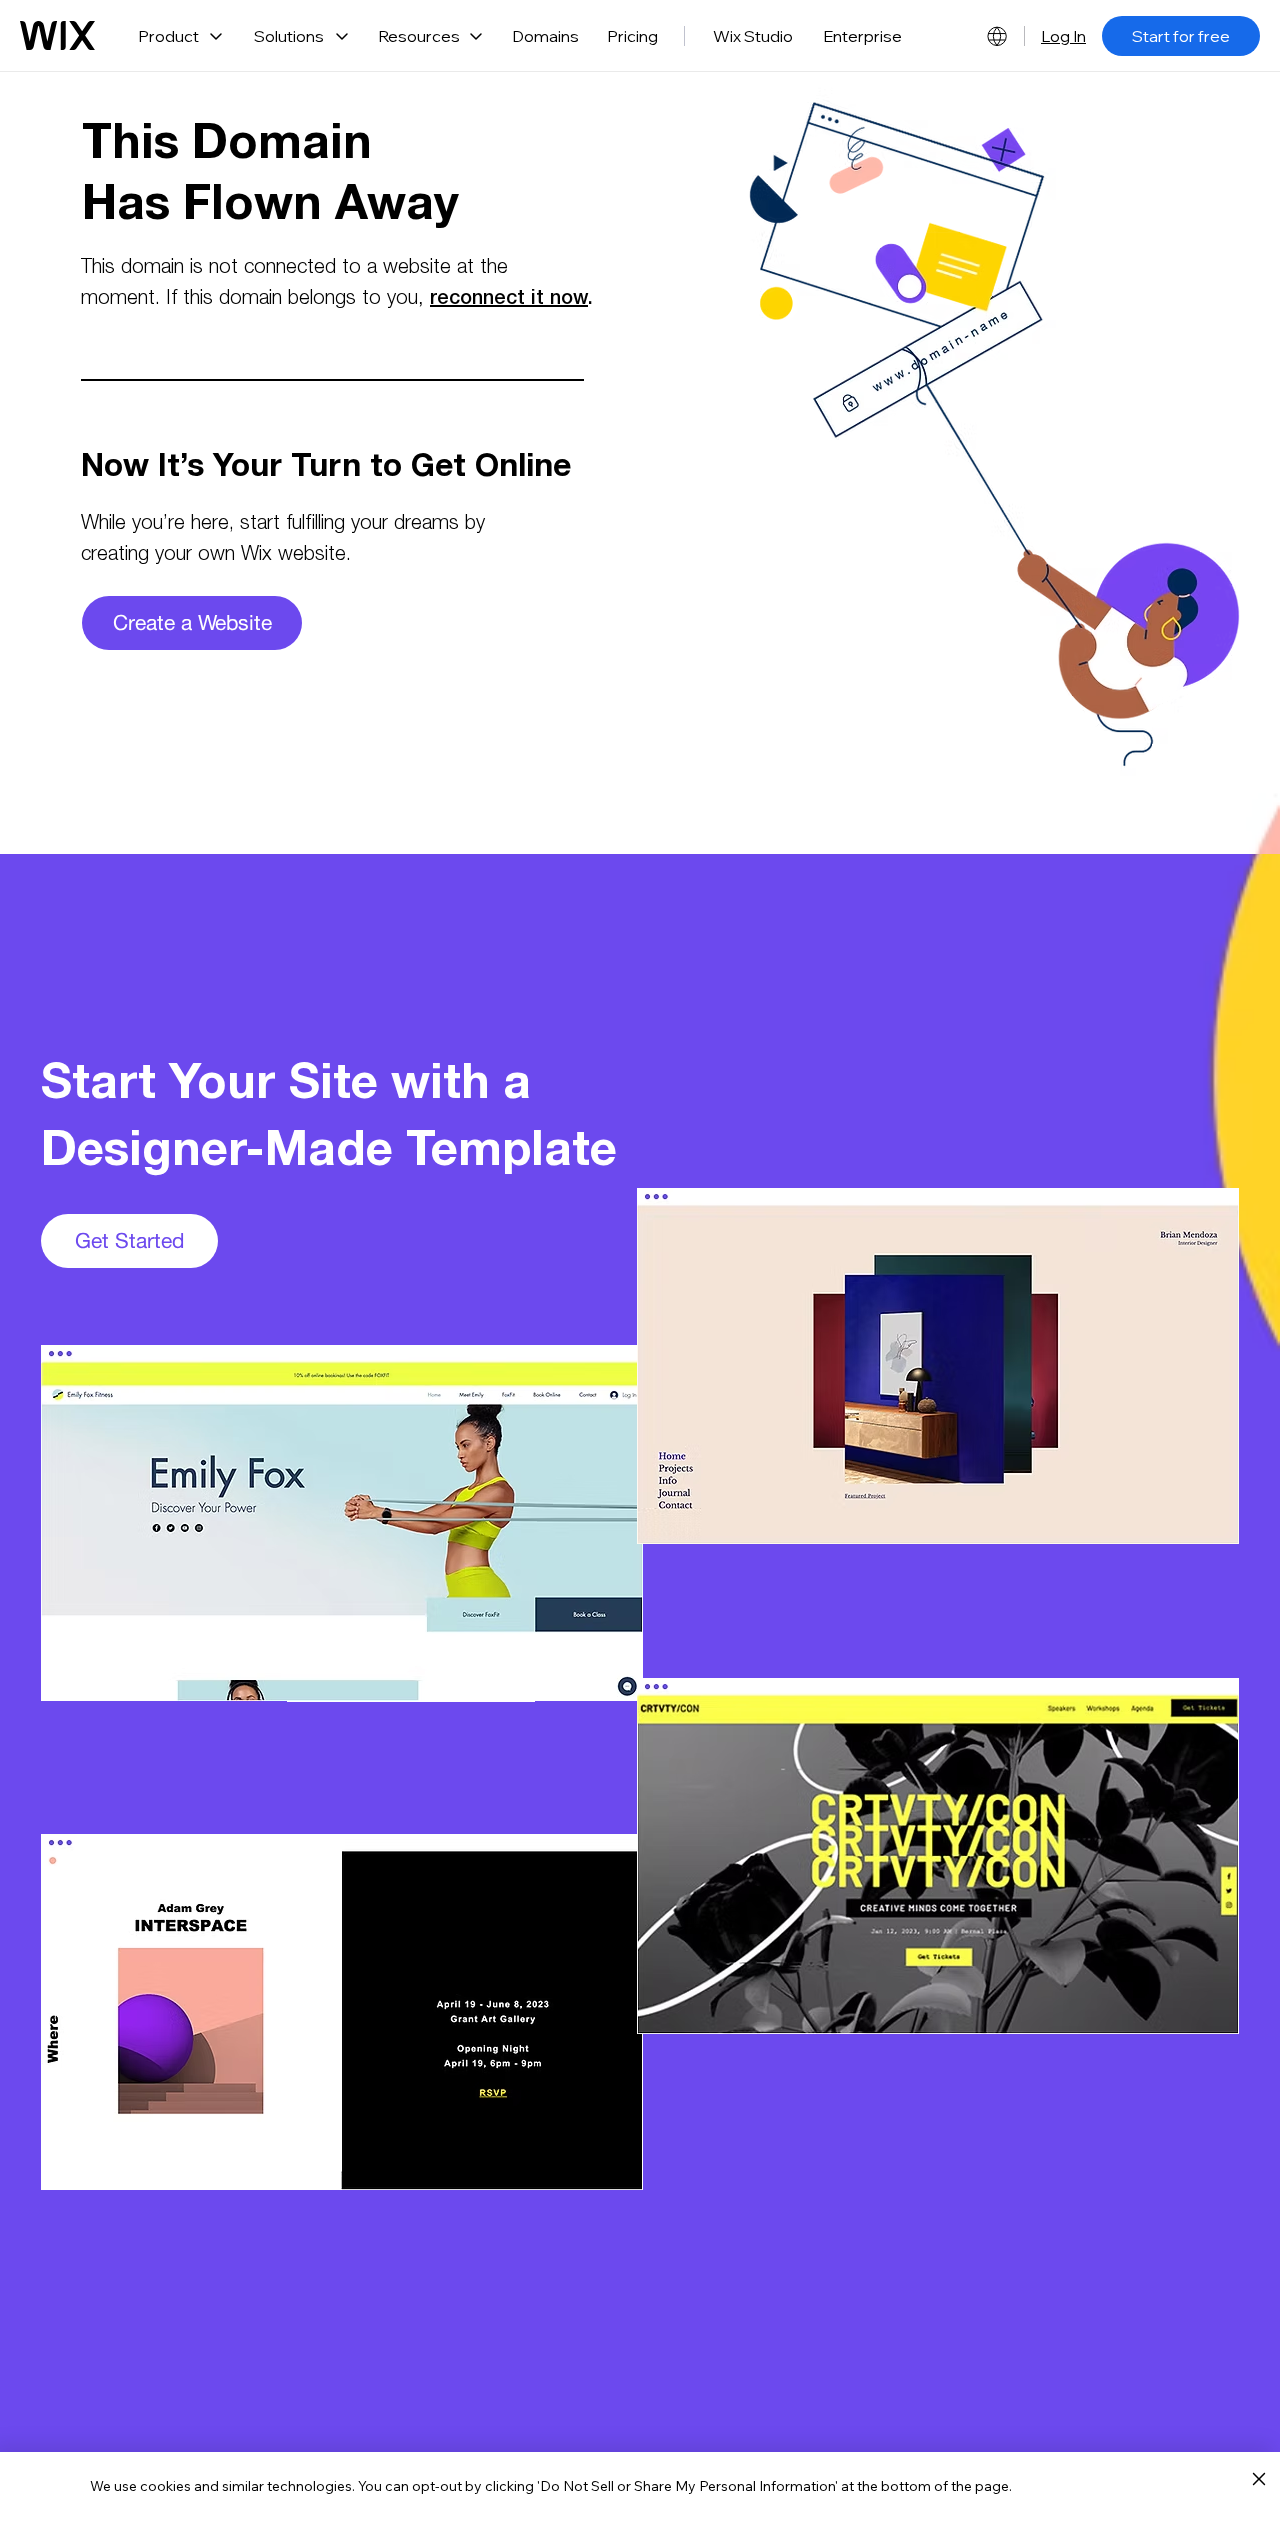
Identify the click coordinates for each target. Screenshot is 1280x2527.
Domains (545, 36)
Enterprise (862, 36)
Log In (1063, 36)
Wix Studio (753, 36)
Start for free (1181, 36)
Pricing (632, 36)
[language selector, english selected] (997, 36)
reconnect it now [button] (509, 300)
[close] (1258, 2480)
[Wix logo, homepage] (57, 36)
